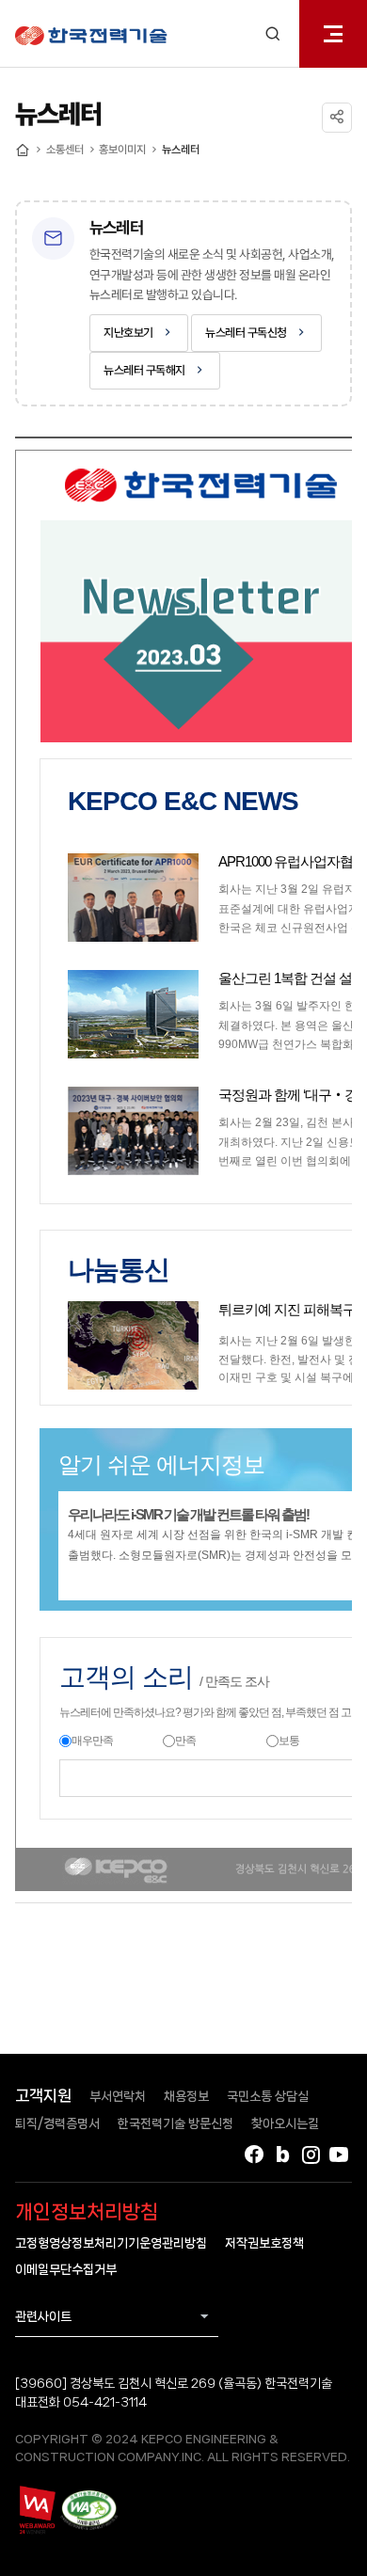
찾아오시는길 (285, 2123)
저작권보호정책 (264, 2243)
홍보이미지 (122, 150)
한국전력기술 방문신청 (176, 2123)
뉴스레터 (181, 150)
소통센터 (65, 150)
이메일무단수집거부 (66, 2269)
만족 (185, 1741)
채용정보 (186, 2096)
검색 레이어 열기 (273, 34)
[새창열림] (36, 2509)
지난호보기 (128, 333)
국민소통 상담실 (268, 2096)
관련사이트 (43, 2316)
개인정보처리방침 (87, 2212)
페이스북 (254, 2155)
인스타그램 (311, 2155)
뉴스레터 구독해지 (144, 370)
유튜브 (339, 2155)
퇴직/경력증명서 (57, 2123)
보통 (289, 1741)
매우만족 (92, 1741)
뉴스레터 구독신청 (246, 333)
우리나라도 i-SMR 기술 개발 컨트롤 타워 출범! (188, 1514)
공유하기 (337, 118)
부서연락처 (118, 2096)
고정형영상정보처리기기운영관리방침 (111, 2243)
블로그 (282, 2155)
